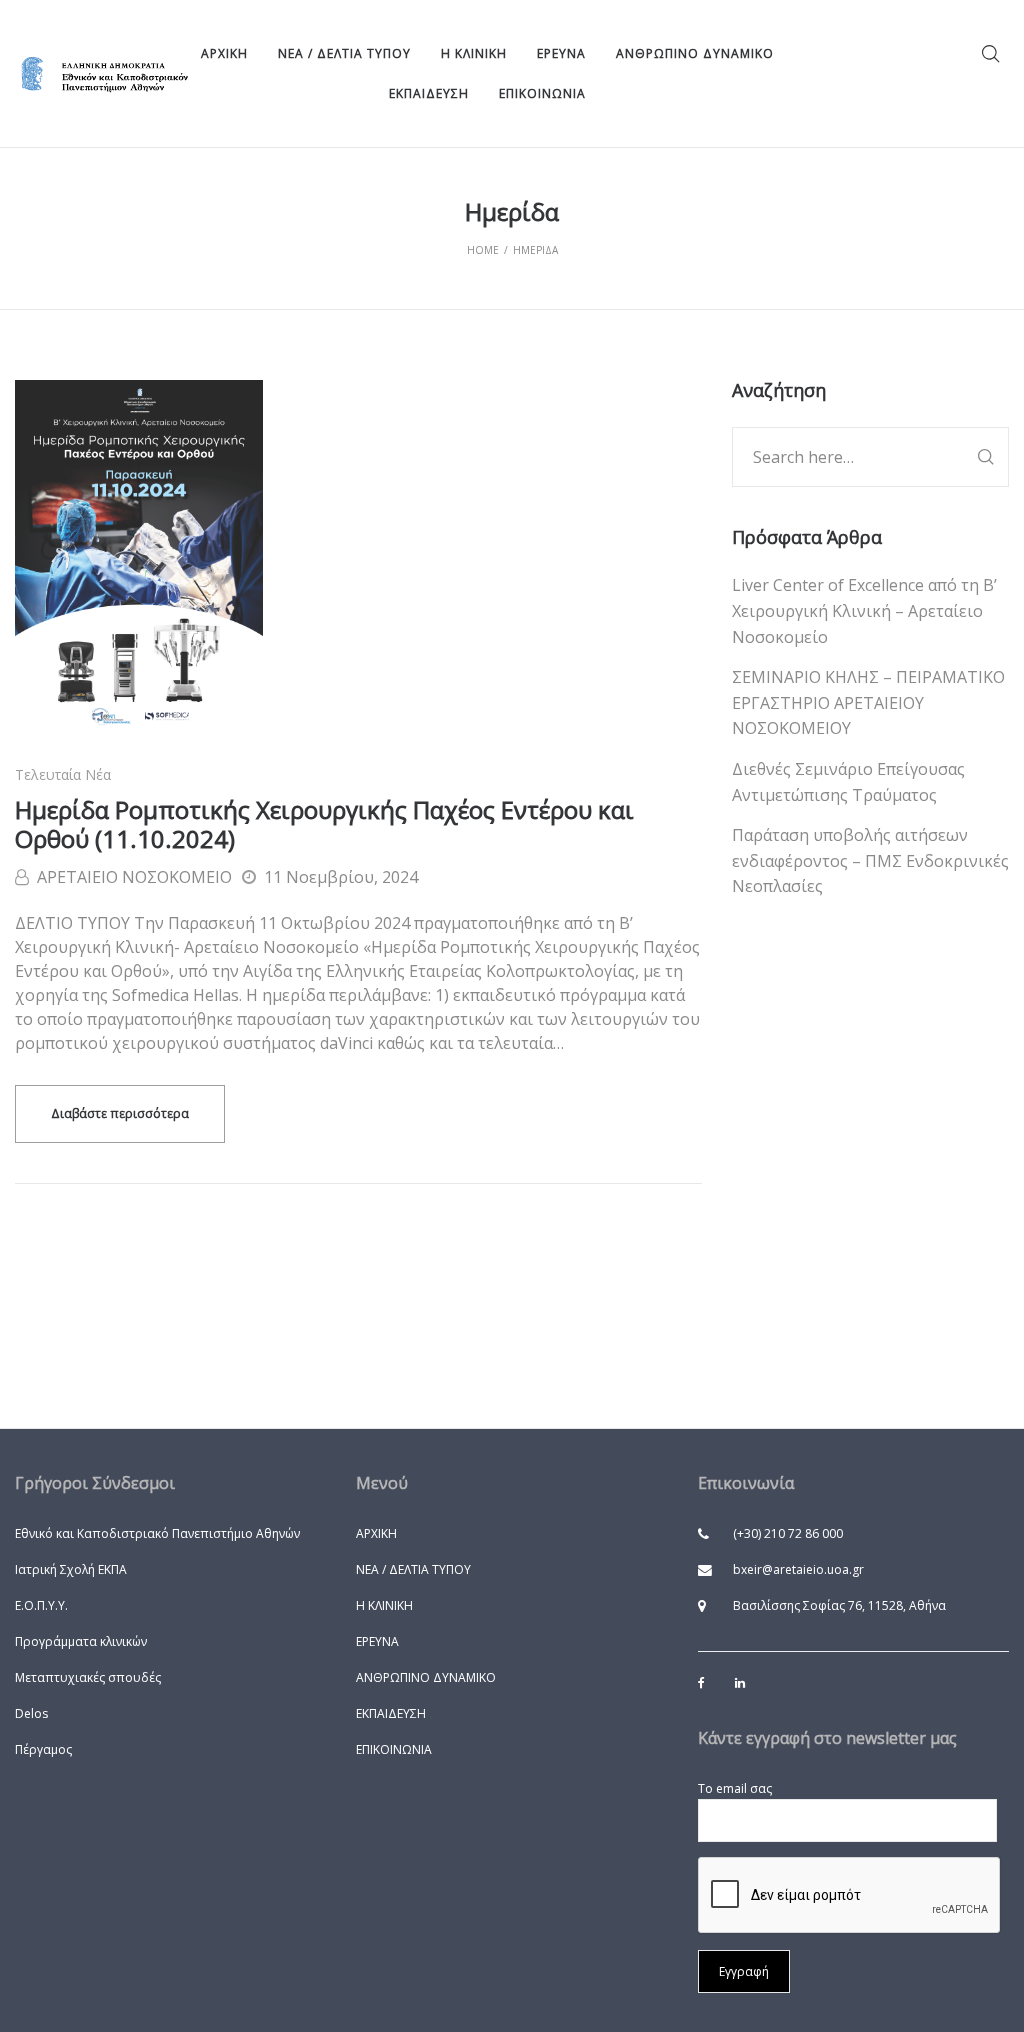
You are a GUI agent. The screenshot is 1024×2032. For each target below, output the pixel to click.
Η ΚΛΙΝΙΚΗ (384, 1605)
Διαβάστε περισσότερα (120, 1113)
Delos (31, 1713)
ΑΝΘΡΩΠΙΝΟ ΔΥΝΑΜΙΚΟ (426, 1677)
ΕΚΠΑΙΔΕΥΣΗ (391, 1713)
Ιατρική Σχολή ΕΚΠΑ (71, 1569)
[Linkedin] (740, 1682)
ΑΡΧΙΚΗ (376, 1533)
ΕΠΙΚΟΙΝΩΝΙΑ (394, 1749)
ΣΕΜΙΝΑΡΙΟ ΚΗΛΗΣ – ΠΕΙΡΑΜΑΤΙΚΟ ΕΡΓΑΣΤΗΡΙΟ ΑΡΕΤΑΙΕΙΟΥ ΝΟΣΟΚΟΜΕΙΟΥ (868, 702)
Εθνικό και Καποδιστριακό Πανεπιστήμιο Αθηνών (157, 1533)
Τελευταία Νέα (63, 774)
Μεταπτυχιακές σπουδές (88, 1677)
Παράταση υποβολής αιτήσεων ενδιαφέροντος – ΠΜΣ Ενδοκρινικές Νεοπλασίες (870, 860)
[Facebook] (701, 1683)
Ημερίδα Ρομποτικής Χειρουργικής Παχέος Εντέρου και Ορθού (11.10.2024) (324, 824)
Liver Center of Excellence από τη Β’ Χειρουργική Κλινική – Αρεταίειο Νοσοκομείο (864, 610)
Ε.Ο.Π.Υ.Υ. (41, 1605)
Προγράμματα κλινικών (81, 1641)
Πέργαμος (43, 1749)
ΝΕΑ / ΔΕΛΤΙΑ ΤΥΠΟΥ (413, 1569)
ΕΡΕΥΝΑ (377, 1641)
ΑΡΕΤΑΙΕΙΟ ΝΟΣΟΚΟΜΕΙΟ (134, 877)
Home (483, 250)
